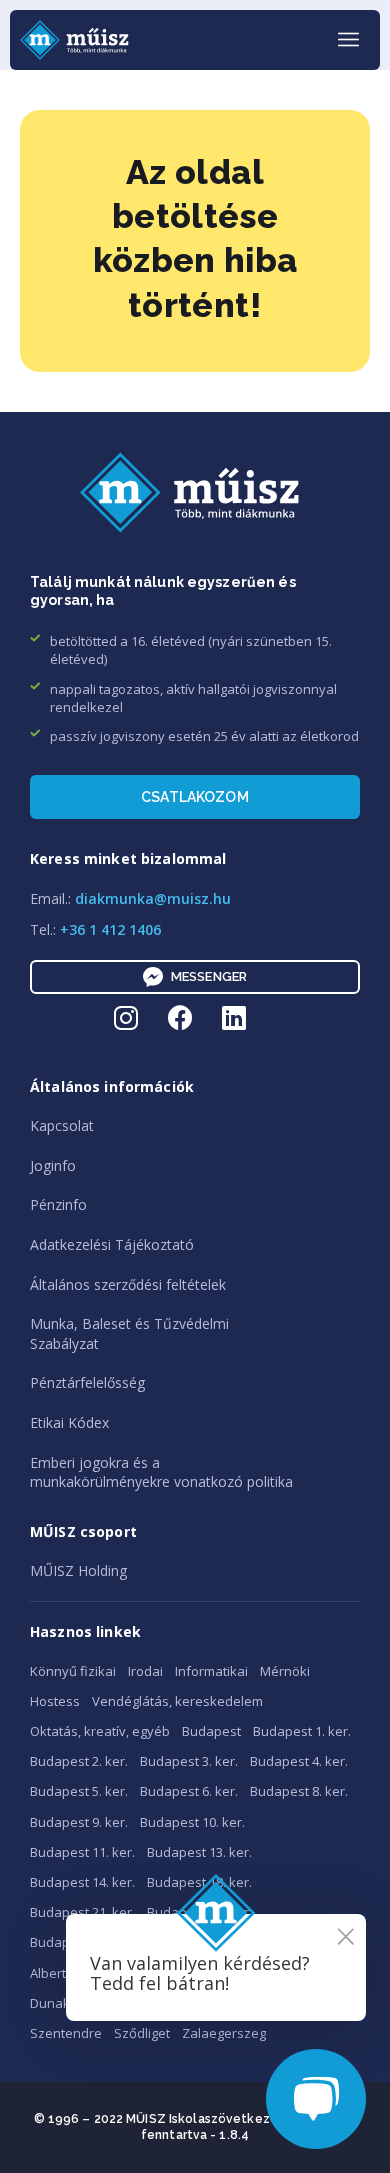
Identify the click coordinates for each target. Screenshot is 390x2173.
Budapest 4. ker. (299, 1761)
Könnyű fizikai (73, 1671)
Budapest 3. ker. (189, 1761)
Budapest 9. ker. (79, 1822)
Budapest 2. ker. (79, 1761)
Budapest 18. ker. (199, 1882)
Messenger (209, 976)
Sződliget (142, 2033)
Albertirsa (59, 1973)
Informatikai (211, 1671)
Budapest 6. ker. (189, 1791)
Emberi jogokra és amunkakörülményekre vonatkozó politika (161, 1472)
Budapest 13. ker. (199, 1852)
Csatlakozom (195, 797)
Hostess (55, 1701)
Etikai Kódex (69, 1422)
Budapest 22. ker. (199, 1912)
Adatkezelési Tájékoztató (112, 1244)
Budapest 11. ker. (82, 1852)
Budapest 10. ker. (192, 1822)
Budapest (211, 1731)
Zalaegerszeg (224, 2033)
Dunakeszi (62, 2003)
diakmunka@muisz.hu (153, 898)
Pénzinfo (58, 1204)
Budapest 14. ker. (82, 1882)
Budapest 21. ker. (82, 1912)
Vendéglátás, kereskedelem (177, 1701)
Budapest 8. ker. (299, 1791)
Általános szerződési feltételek (128, 1284)
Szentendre (66, 2033)
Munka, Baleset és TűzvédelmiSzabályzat (129, 1333)
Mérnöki (285, 1671)
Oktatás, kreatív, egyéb (100, 1731)
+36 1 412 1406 (110, 929)
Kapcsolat (62, 1125)
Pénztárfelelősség (87, 1382)
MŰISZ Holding (78, 1570)
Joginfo (53, 1165)
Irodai (145, 1671)
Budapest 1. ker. (302, 1731)
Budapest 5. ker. (79, 1791)
